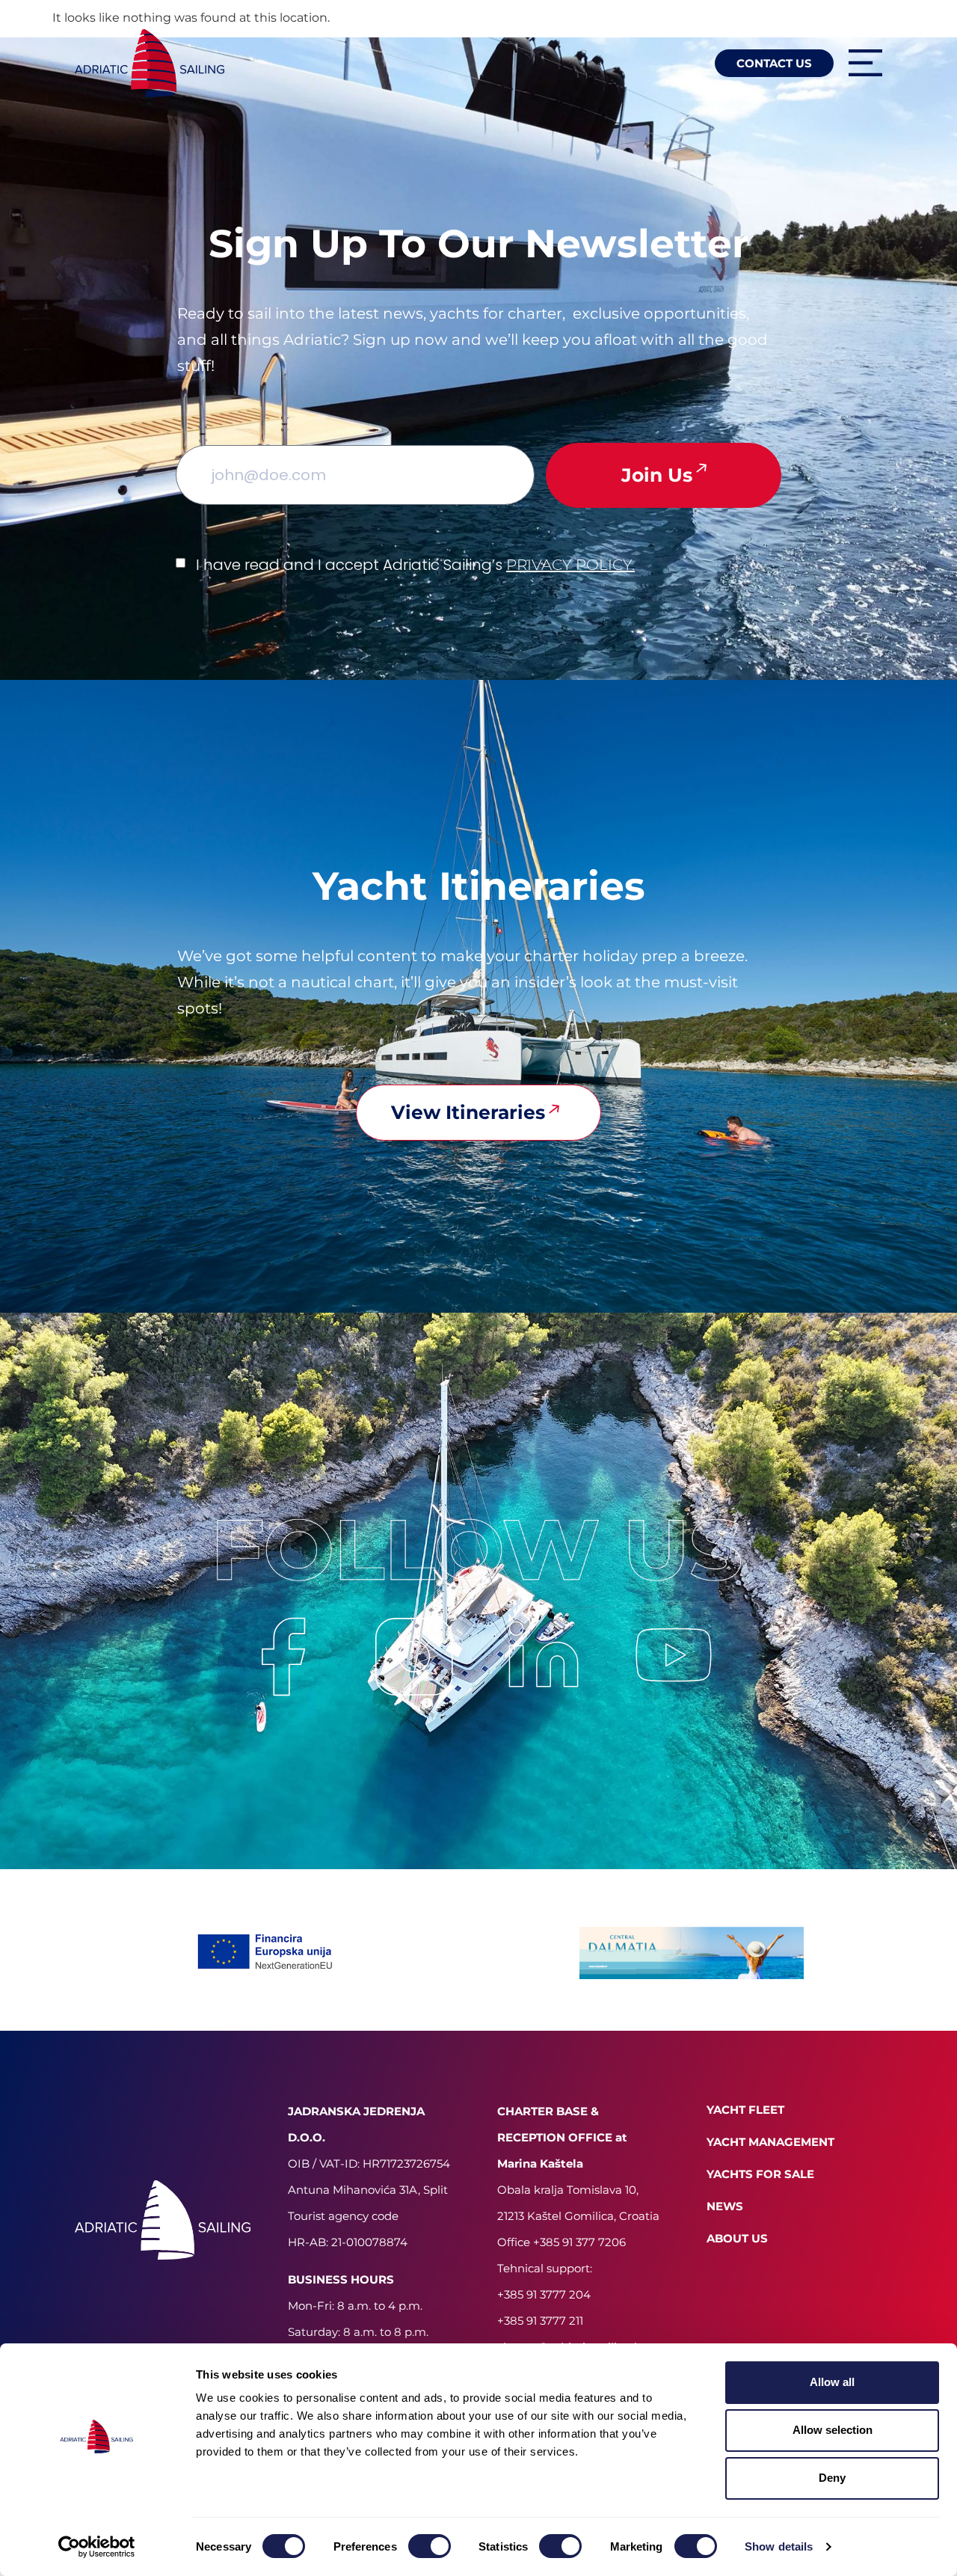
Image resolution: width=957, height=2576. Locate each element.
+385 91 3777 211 (540, 2321)
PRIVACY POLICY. (570, 565)
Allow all (832, 2382)
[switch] (430, 2546)
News (725, 2206)
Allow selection (833, 2430)
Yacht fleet (745, 2110)
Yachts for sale (760, 2174)
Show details (779, 2546)
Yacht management (770, 2142)
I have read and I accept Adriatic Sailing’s (415, 565)
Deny (832, 2478)
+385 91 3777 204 (544, 2294)
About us (737, 2238)
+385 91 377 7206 (579, 2242)
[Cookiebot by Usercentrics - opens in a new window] (97, 2547)
